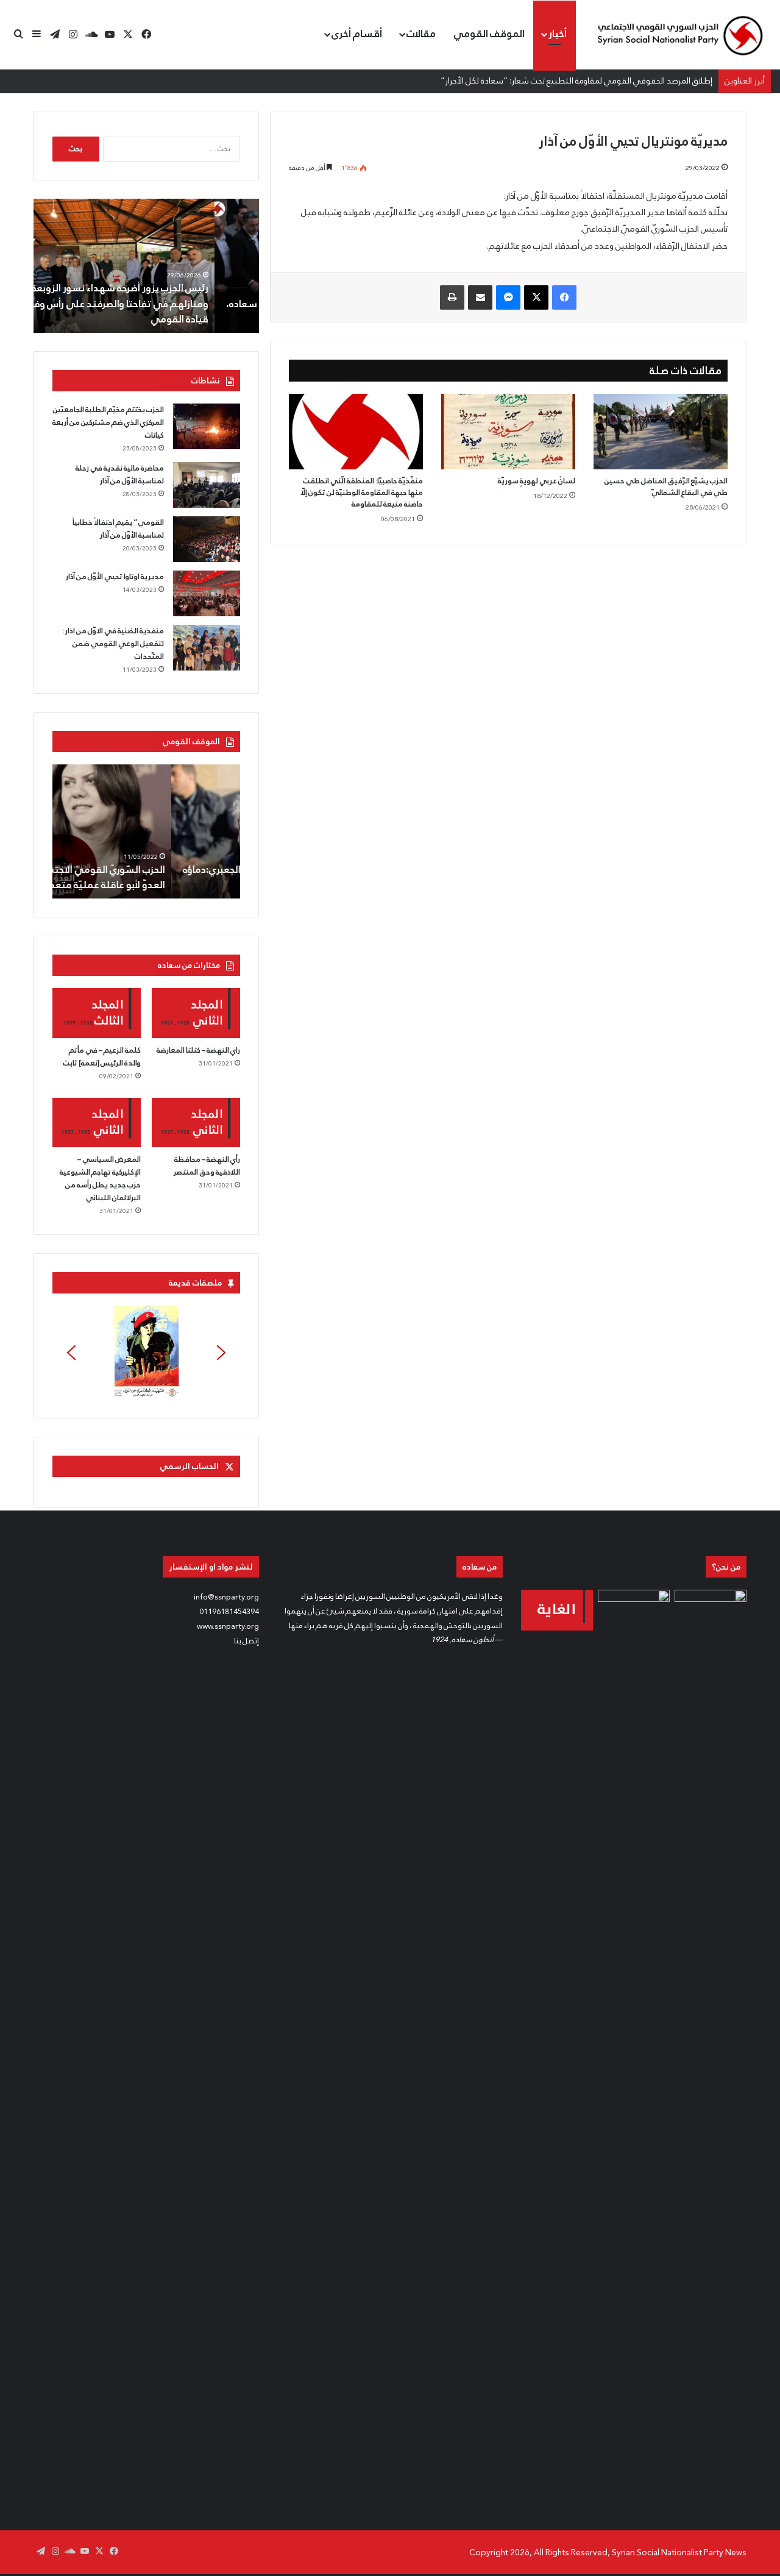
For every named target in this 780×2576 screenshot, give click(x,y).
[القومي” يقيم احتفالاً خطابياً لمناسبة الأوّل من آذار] (207, 539)
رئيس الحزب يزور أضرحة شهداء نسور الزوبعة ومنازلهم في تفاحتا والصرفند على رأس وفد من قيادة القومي (155, 303)
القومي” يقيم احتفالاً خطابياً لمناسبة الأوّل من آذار (118, 529)
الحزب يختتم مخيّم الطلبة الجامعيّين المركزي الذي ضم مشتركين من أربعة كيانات (108, 422)
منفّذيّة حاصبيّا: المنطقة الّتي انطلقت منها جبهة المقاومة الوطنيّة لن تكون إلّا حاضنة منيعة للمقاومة (362, 493)
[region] (146, 1353)
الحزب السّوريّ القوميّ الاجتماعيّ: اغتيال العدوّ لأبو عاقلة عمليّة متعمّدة (152, 877)
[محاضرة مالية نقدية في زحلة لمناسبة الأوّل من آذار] (207, 485)
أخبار (558, 34)
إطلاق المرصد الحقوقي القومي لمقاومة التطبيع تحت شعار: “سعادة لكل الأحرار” (576, 80)
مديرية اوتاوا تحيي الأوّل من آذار (115, 577)
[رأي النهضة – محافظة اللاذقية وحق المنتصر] (196, 1123)
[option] (146, 266)
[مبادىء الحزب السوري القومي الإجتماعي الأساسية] (634, 2047)
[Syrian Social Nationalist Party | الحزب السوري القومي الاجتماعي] (679, 35)
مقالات (421, 34)
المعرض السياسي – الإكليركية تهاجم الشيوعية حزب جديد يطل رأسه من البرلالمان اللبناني (100, 1179)
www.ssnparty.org (228, 1626)
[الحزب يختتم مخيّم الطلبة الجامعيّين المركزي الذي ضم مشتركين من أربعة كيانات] (207, 426)
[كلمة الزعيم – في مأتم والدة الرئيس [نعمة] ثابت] (97, 1013)
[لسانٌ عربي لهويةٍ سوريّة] (508, 432)
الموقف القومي (489, 34)
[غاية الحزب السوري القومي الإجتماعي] (557, 1610)
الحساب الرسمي (189, 1466)
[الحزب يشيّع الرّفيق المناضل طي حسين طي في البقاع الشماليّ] (661, 432)
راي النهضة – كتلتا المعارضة (198, 1050)
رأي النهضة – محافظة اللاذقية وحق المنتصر (207, 1166)
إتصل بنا (246, 1641)
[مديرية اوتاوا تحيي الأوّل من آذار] (207, 593)
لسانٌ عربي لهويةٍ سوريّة (537, 481)
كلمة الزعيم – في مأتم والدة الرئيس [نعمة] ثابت (102, 1057)
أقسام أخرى (357, 34)
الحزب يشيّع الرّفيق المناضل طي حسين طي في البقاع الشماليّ (666, 487)
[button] (146, 1353)
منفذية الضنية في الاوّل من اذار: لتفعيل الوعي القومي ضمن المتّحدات (113, 644)
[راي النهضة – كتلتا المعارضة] (196, 1013)
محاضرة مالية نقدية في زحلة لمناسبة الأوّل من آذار (120, 475)
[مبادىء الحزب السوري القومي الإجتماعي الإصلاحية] (711, 2047)
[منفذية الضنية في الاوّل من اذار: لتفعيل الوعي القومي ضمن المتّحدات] (207, 648)
